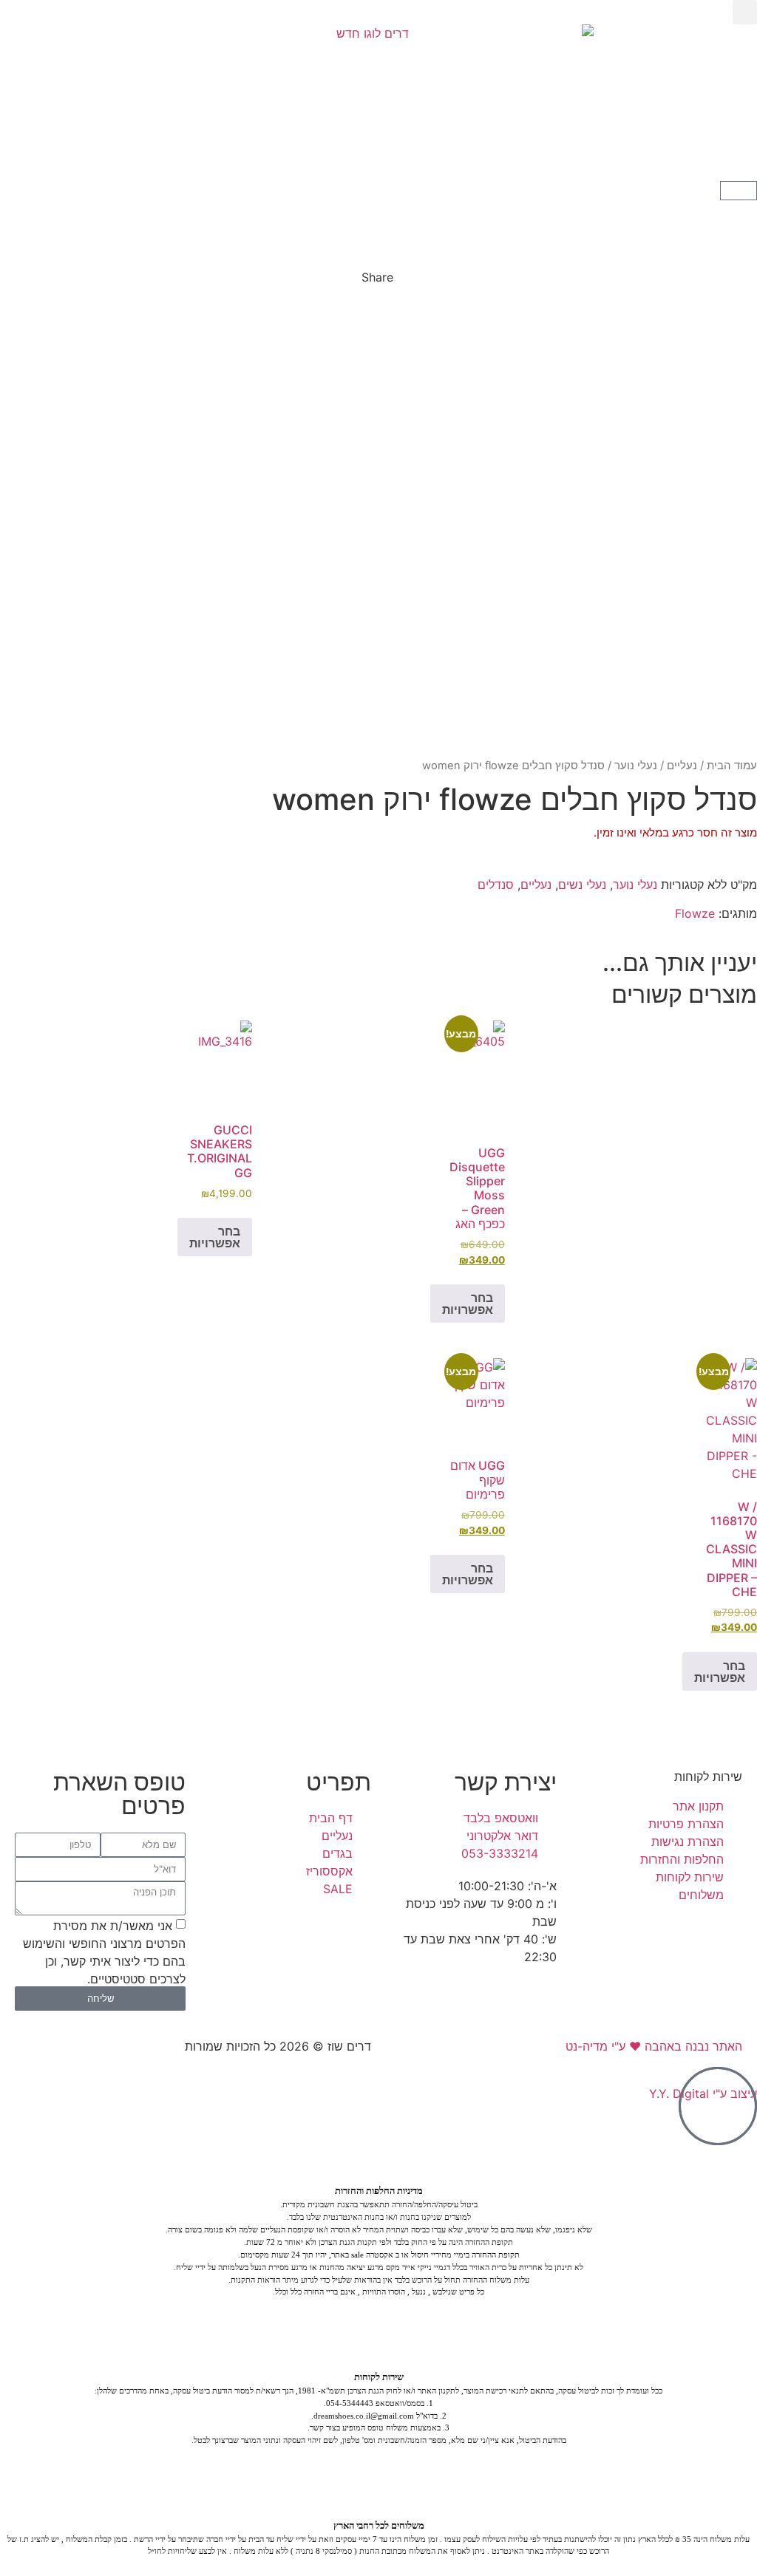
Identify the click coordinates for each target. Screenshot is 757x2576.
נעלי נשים (582, 885)
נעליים (682, 766)
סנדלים (496, 885)
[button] (745, 12)
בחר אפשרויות (468, 1304)
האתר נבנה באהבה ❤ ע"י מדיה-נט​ (654, 2046)
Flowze (695, 913)
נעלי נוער (636, 766)
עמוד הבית (732, 766)
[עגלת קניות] (739, 191)
